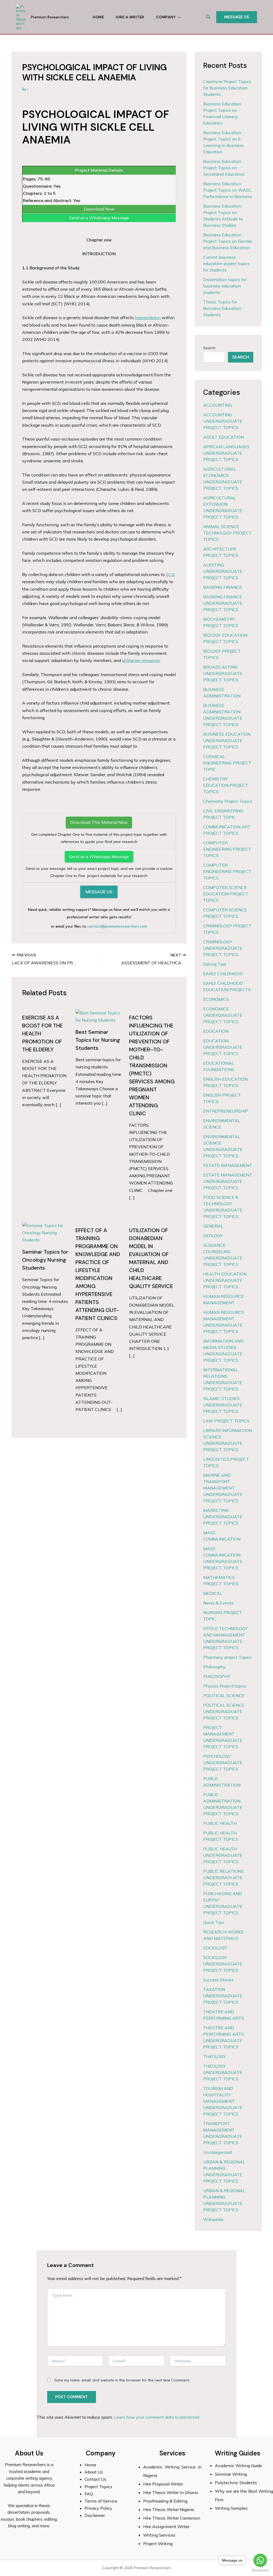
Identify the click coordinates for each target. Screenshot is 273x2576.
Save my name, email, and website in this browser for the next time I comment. (122, 2380)
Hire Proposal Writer (163, 2484)
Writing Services (159, 2535)
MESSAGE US (99, 892)
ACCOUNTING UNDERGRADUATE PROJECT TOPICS (223, 421)
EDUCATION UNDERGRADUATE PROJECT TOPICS (223, 1047)
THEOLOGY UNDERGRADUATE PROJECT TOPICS (223, 2072)
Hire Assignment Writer (166, 2526)
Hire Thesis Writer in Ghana (170, 2492)
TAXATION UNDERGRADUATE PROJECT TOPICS (223, 1996)
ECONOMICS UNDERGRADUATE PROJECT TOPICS (223, 1015)
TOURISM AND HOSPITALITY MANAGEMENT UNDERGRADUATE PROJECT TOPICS (223, 2101)
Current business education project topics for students (226, 264)
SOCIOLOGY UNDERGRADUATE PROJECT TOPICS (223, 1964)
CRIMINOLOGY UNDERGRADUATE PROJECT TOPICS (223, 948)
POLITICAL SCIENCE (224, 1696)
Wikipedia (213, 2219)
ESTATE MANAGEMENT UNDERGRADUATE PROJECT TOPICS (228, 1181)
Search (209, 348)
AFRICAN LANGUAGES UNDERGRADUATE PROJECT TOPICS (226, 453)
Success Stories (218, 1980)
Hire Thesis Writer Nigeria (168, 2509)
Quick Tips (214, 1922)
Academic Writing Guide (238, 2466)
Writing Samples (231, 2508)
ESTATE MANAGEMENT (228, 1165)
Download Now (99, 209)
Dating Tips (215, 964)
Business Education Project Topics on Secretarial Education (224, 168)
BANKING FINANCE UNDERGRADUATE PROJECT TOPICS (223, 603)
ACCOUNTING (218, 405)
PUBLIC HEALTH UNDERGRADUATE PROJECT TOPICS (223, 1855)
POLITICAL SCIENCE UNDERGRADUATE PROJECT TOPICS (224, 1711)
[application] (178, 17)
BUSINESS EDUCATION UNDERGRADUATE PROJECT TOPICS (227, 740)
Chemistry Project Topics (228, 801)
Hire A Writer (130, 17)
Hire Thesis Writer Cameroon (172, 2518)
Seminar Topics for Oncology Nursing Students (45, 1260)
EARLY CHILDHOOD (223, 974)
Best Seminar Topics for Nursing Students (98, 1040)
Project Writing (158, 2544)
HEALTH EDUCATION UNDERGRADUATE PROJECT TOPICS (225, 1280)
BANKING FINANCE (223, 587)
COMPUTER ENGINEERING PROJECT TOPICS (227, 849)
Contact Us (95, 2479)
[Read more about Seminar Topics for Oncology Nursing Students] (46, 1232)
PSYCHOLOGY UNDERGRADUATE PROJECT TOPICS (223, 1763)
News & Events (218, 1603)
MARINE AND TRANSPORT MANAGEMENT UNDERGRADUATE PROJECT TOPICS (223, 1488)
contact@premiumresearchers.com (117, 926)
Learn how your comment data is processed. (157, 2417)
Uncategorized (217, 2152)
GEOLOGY (213, 1236)
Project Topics (99, 2487)
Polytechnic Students (236, 2483)
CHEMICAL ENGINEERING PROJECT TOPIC (227, 763)
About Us (94, 2472)
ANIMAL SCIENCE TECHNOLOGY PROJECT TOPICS (227, 533)
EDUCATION (216, 1031)
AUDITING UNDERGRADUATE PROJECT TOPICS (223, 571)
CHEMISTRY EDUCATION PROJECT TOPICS (226, 785)
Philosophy (214, 1667)
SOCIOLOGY (215, 1948)
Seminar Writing (231, 2474)
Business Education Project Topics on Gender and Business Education (228, 241)
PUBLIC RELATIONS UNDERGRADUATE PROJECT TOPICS (223, 1878)
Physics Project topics (225, 1686)
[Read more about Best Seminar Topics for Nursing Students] (99, 1016)
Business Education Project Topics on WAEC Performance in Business (228, 190)
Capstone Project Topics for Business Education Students (227, 88)
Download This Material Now (99, 822)
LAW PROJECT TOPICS (226, 1421)
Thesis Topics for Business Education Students (222, 308)
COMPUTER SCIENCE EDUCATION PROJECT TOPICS (226, 894)
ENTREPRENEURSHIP (226, 1111)
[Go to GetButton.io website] (260, 2571)
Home (98, 17)
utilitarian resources (141, 660)
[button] (208, 17)
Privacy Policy (98, 2508)
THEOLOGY (214, 2056)
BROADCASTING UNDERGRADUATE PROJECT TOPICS (223, 673)
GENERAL (213, 1226)
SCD (170, 574)
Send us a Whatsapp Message (99, 218)
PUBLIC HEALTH (220, 1823)
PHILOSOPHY (217, 1676)
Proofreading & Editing (165, 2501)
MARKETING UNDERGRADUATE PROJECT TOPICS (223, 1517)
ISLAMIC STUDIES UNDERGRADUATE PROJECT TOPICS (223, 1405)
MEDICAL (213, 1593)
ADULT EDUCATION (224, 437)
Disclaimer (95, 2515)
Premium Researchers (50, 17)
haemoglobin (148, 318)
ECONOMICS (216, 999)
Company (166, 17)
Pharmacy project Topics (227, 1657)
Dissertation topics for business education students (225, 286)
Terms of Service (101, 2501)
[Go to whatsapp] (260, 2560)
